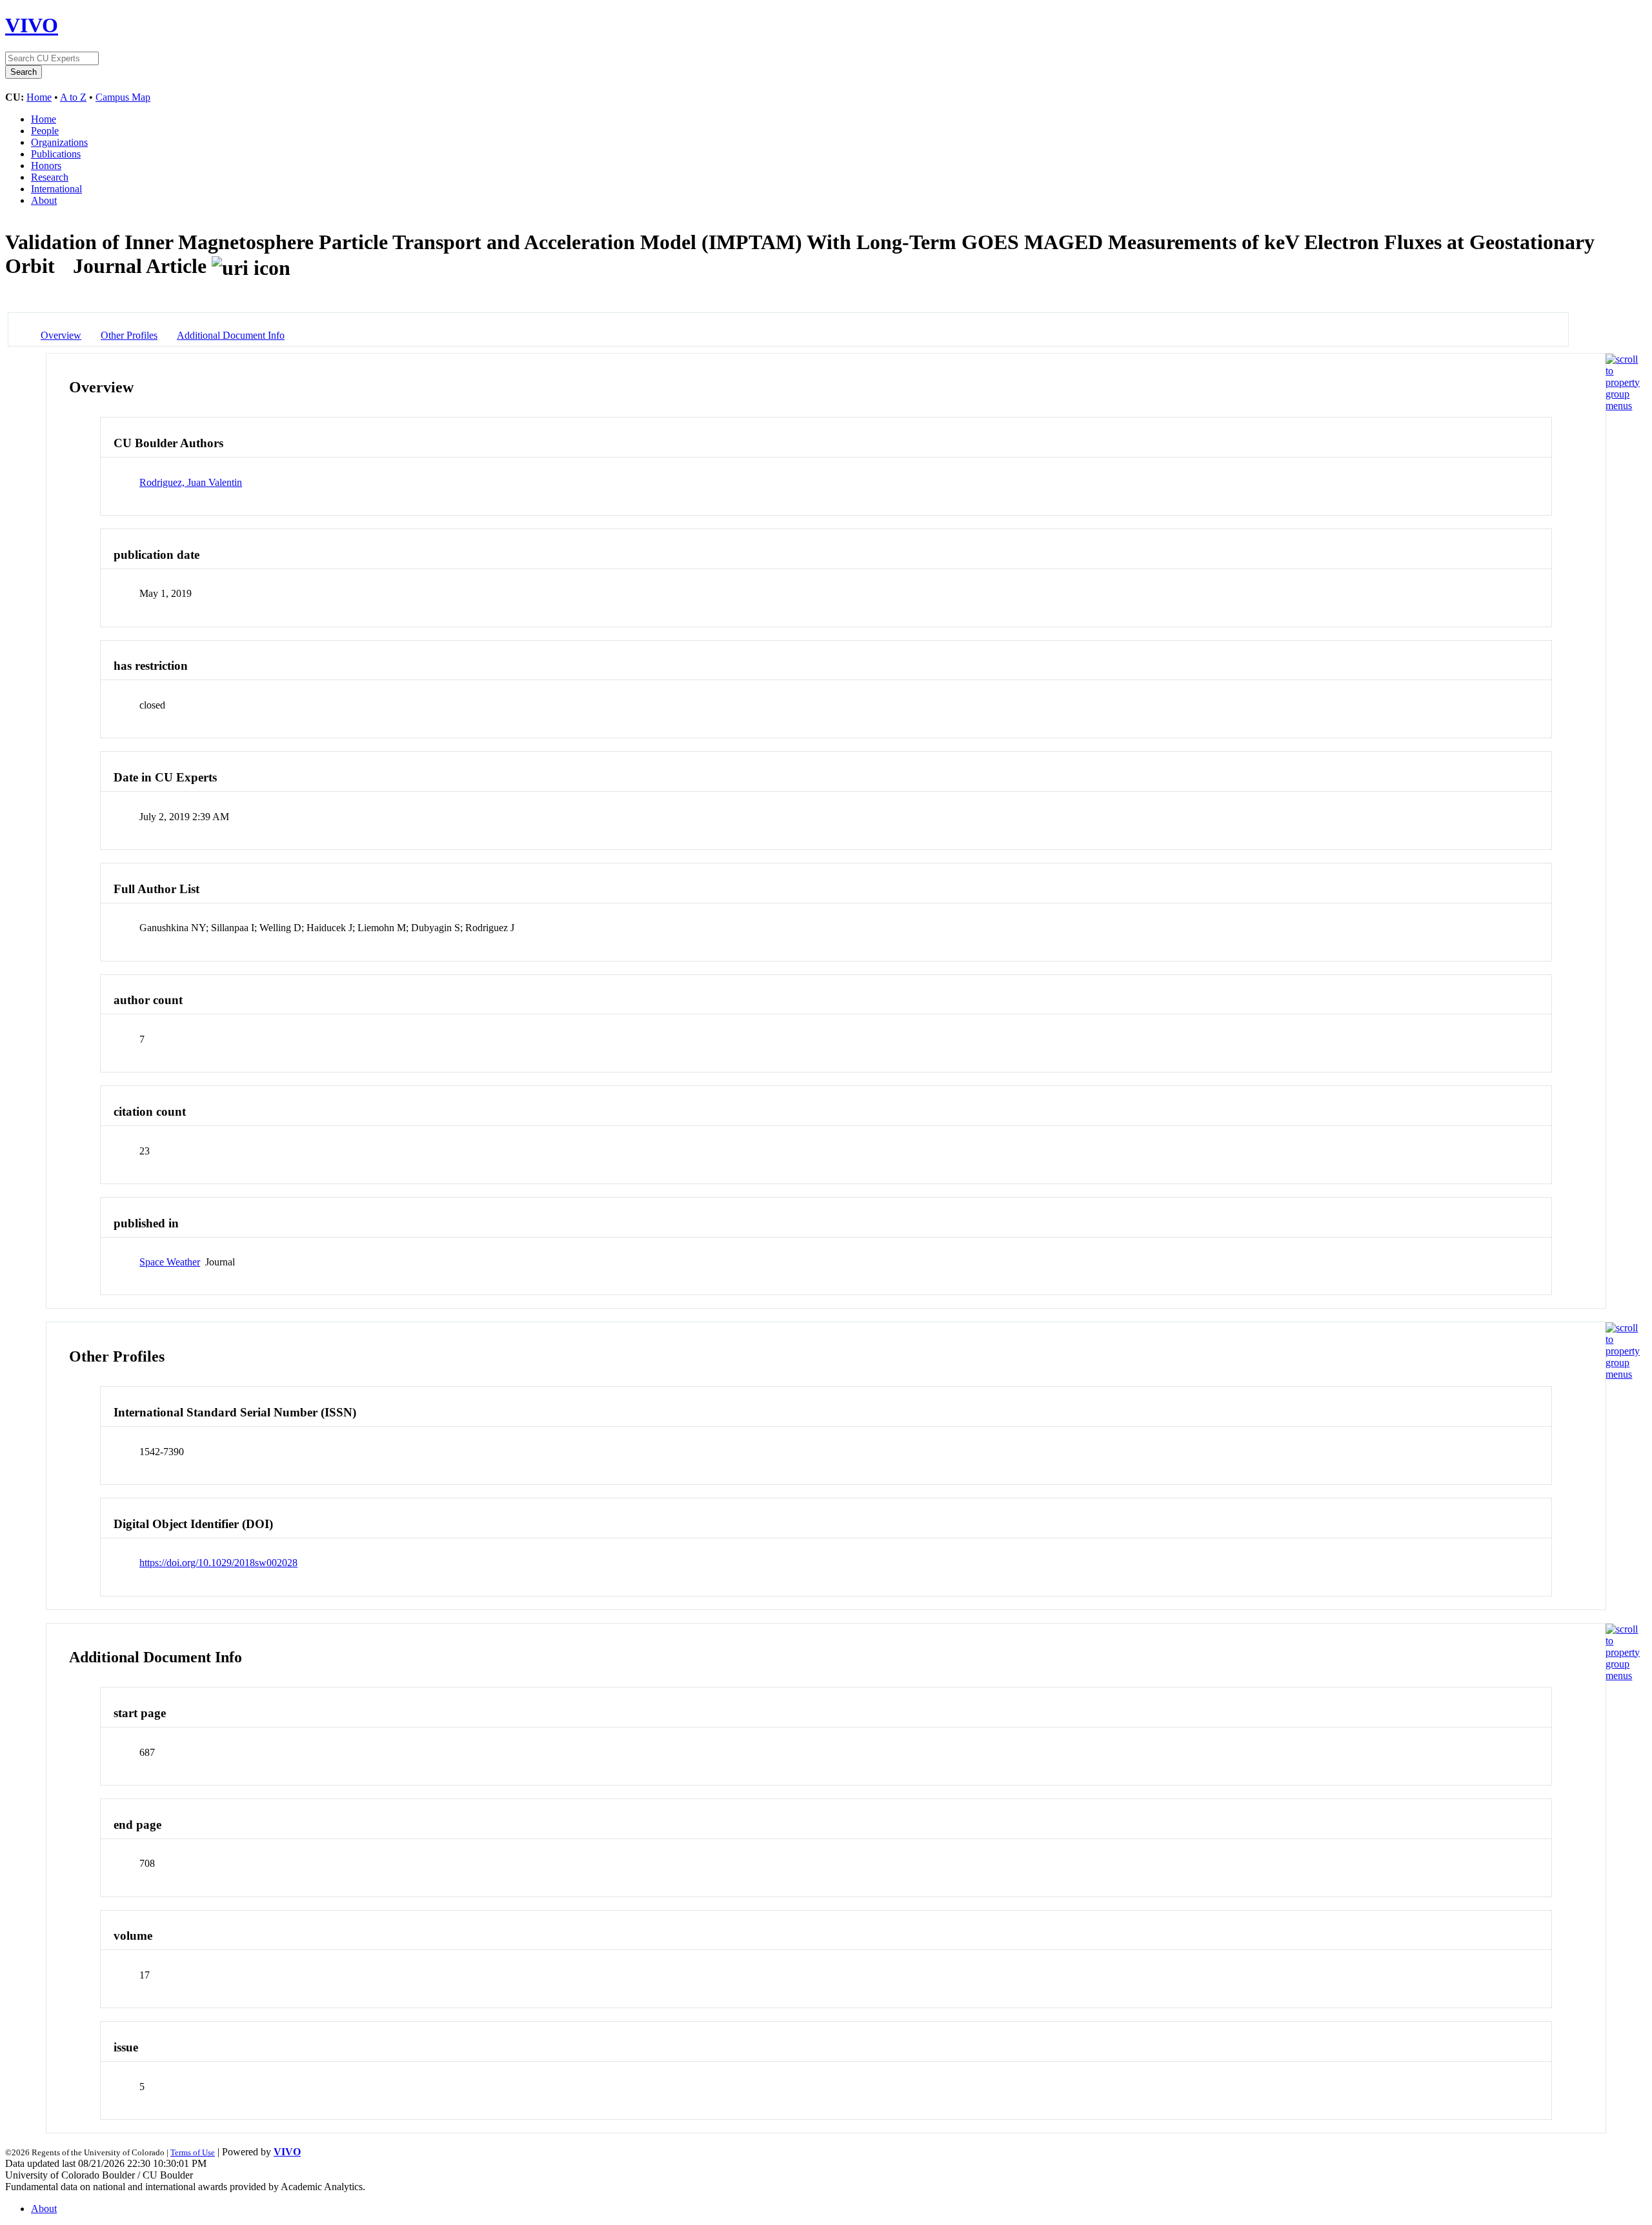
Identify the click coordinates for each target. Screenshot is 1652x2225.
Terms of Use (193, 2152)
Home (39, 97)
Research (50, 177)
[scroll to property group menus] (1623, 406)
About (44, 200)
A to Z (73, 97)
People (45, 131)
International (56, 189)
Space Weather (170, 1262)
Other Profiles (129, 335)
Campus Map (123, 97)
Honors (46, 166)
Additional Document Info (231, 335)
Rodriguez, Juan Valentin (191, 482)
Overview (61, 335)
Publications (56, 154)
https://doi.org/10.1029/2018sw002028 (218, 1563)
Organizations (59, 142)
